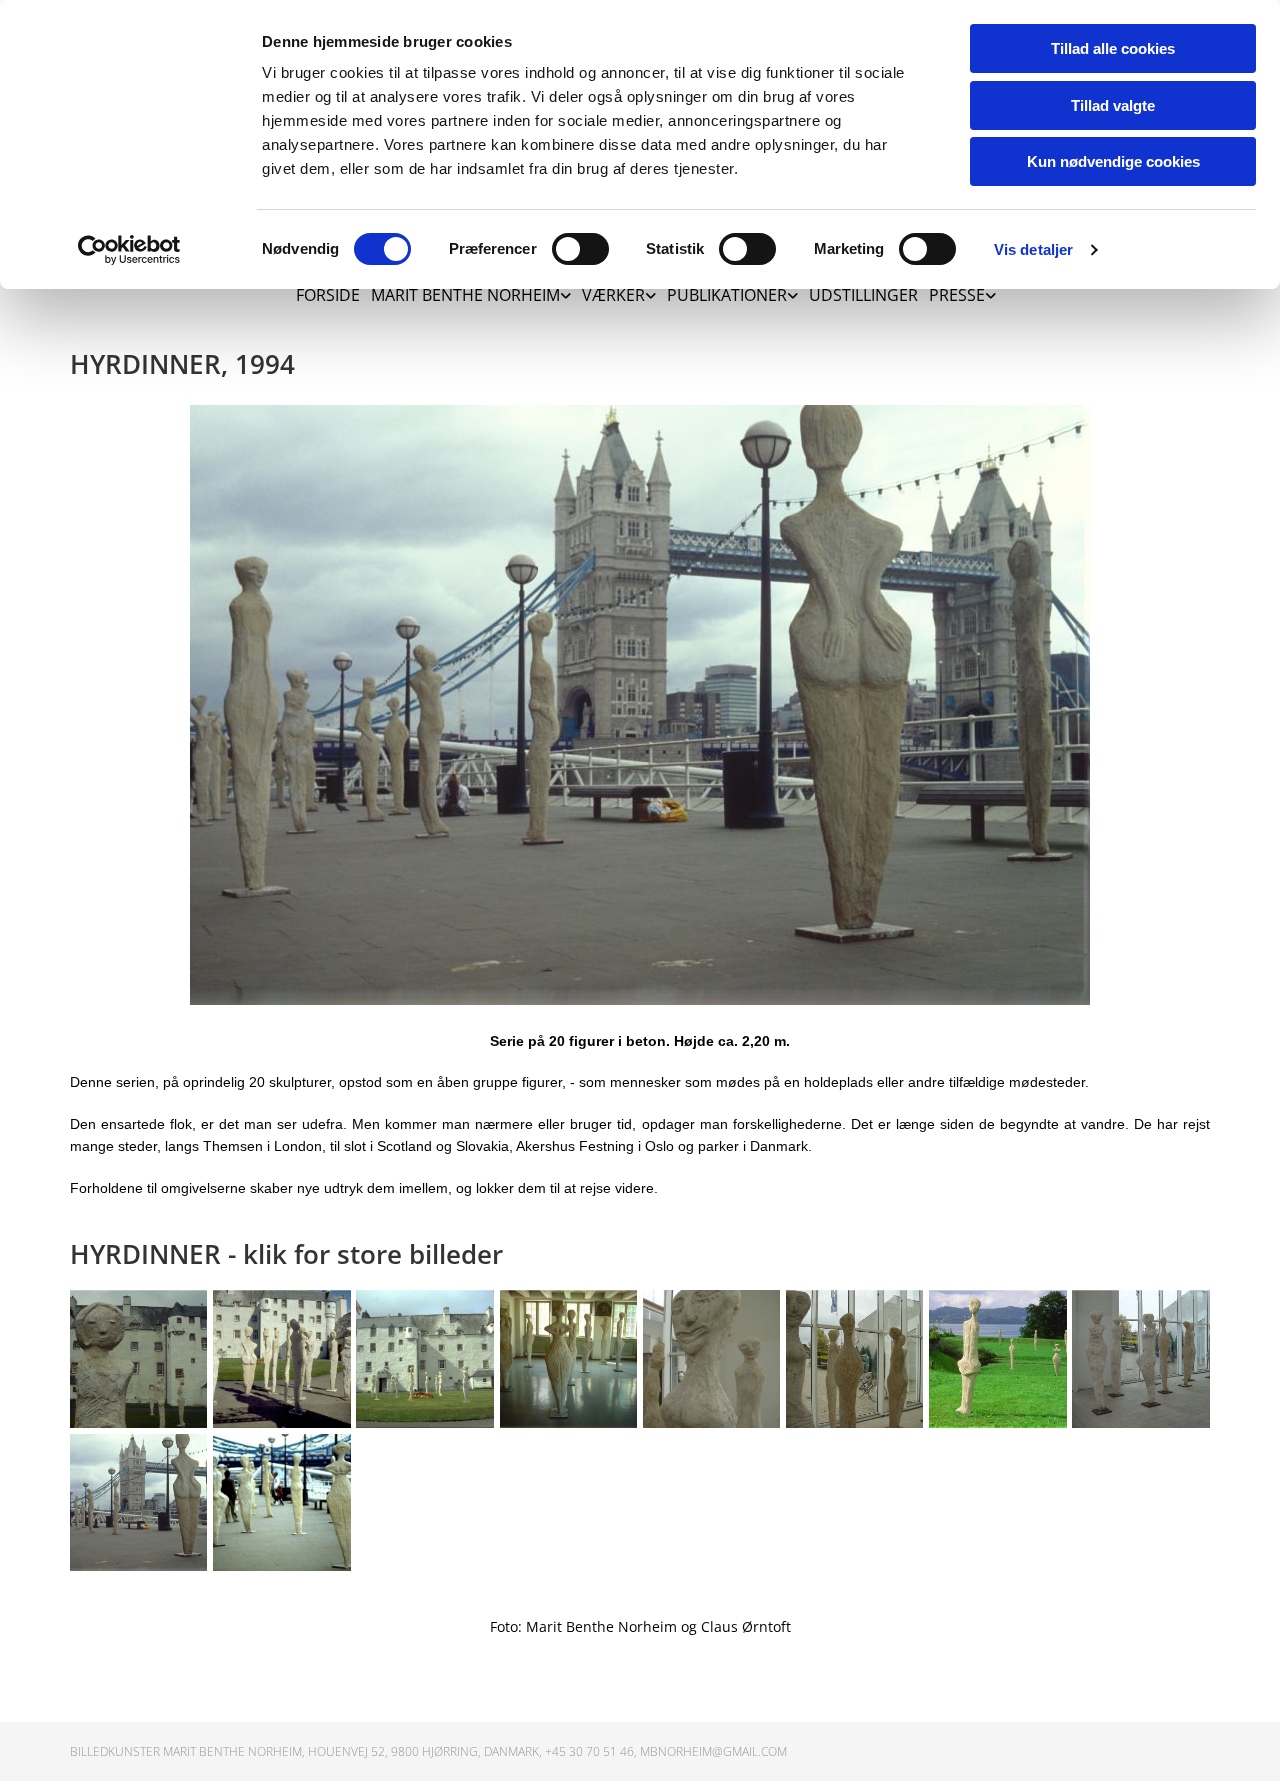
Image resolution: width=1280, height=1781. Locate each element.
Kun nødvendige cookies (1113, 161)
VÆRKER (613, 295)
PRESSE (957, 295)
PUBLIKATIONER (727, 295)
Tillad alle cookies (1113, 48)
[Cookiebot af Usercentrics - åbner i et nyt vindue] (129, 250)
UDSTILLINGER (863, 295)
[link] (465, 290)
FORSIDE (328, 295)
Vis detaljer (1033, 249)
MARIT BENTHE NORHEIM (465, 295)
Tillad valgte (1113, 105)
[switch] (580, 249)
